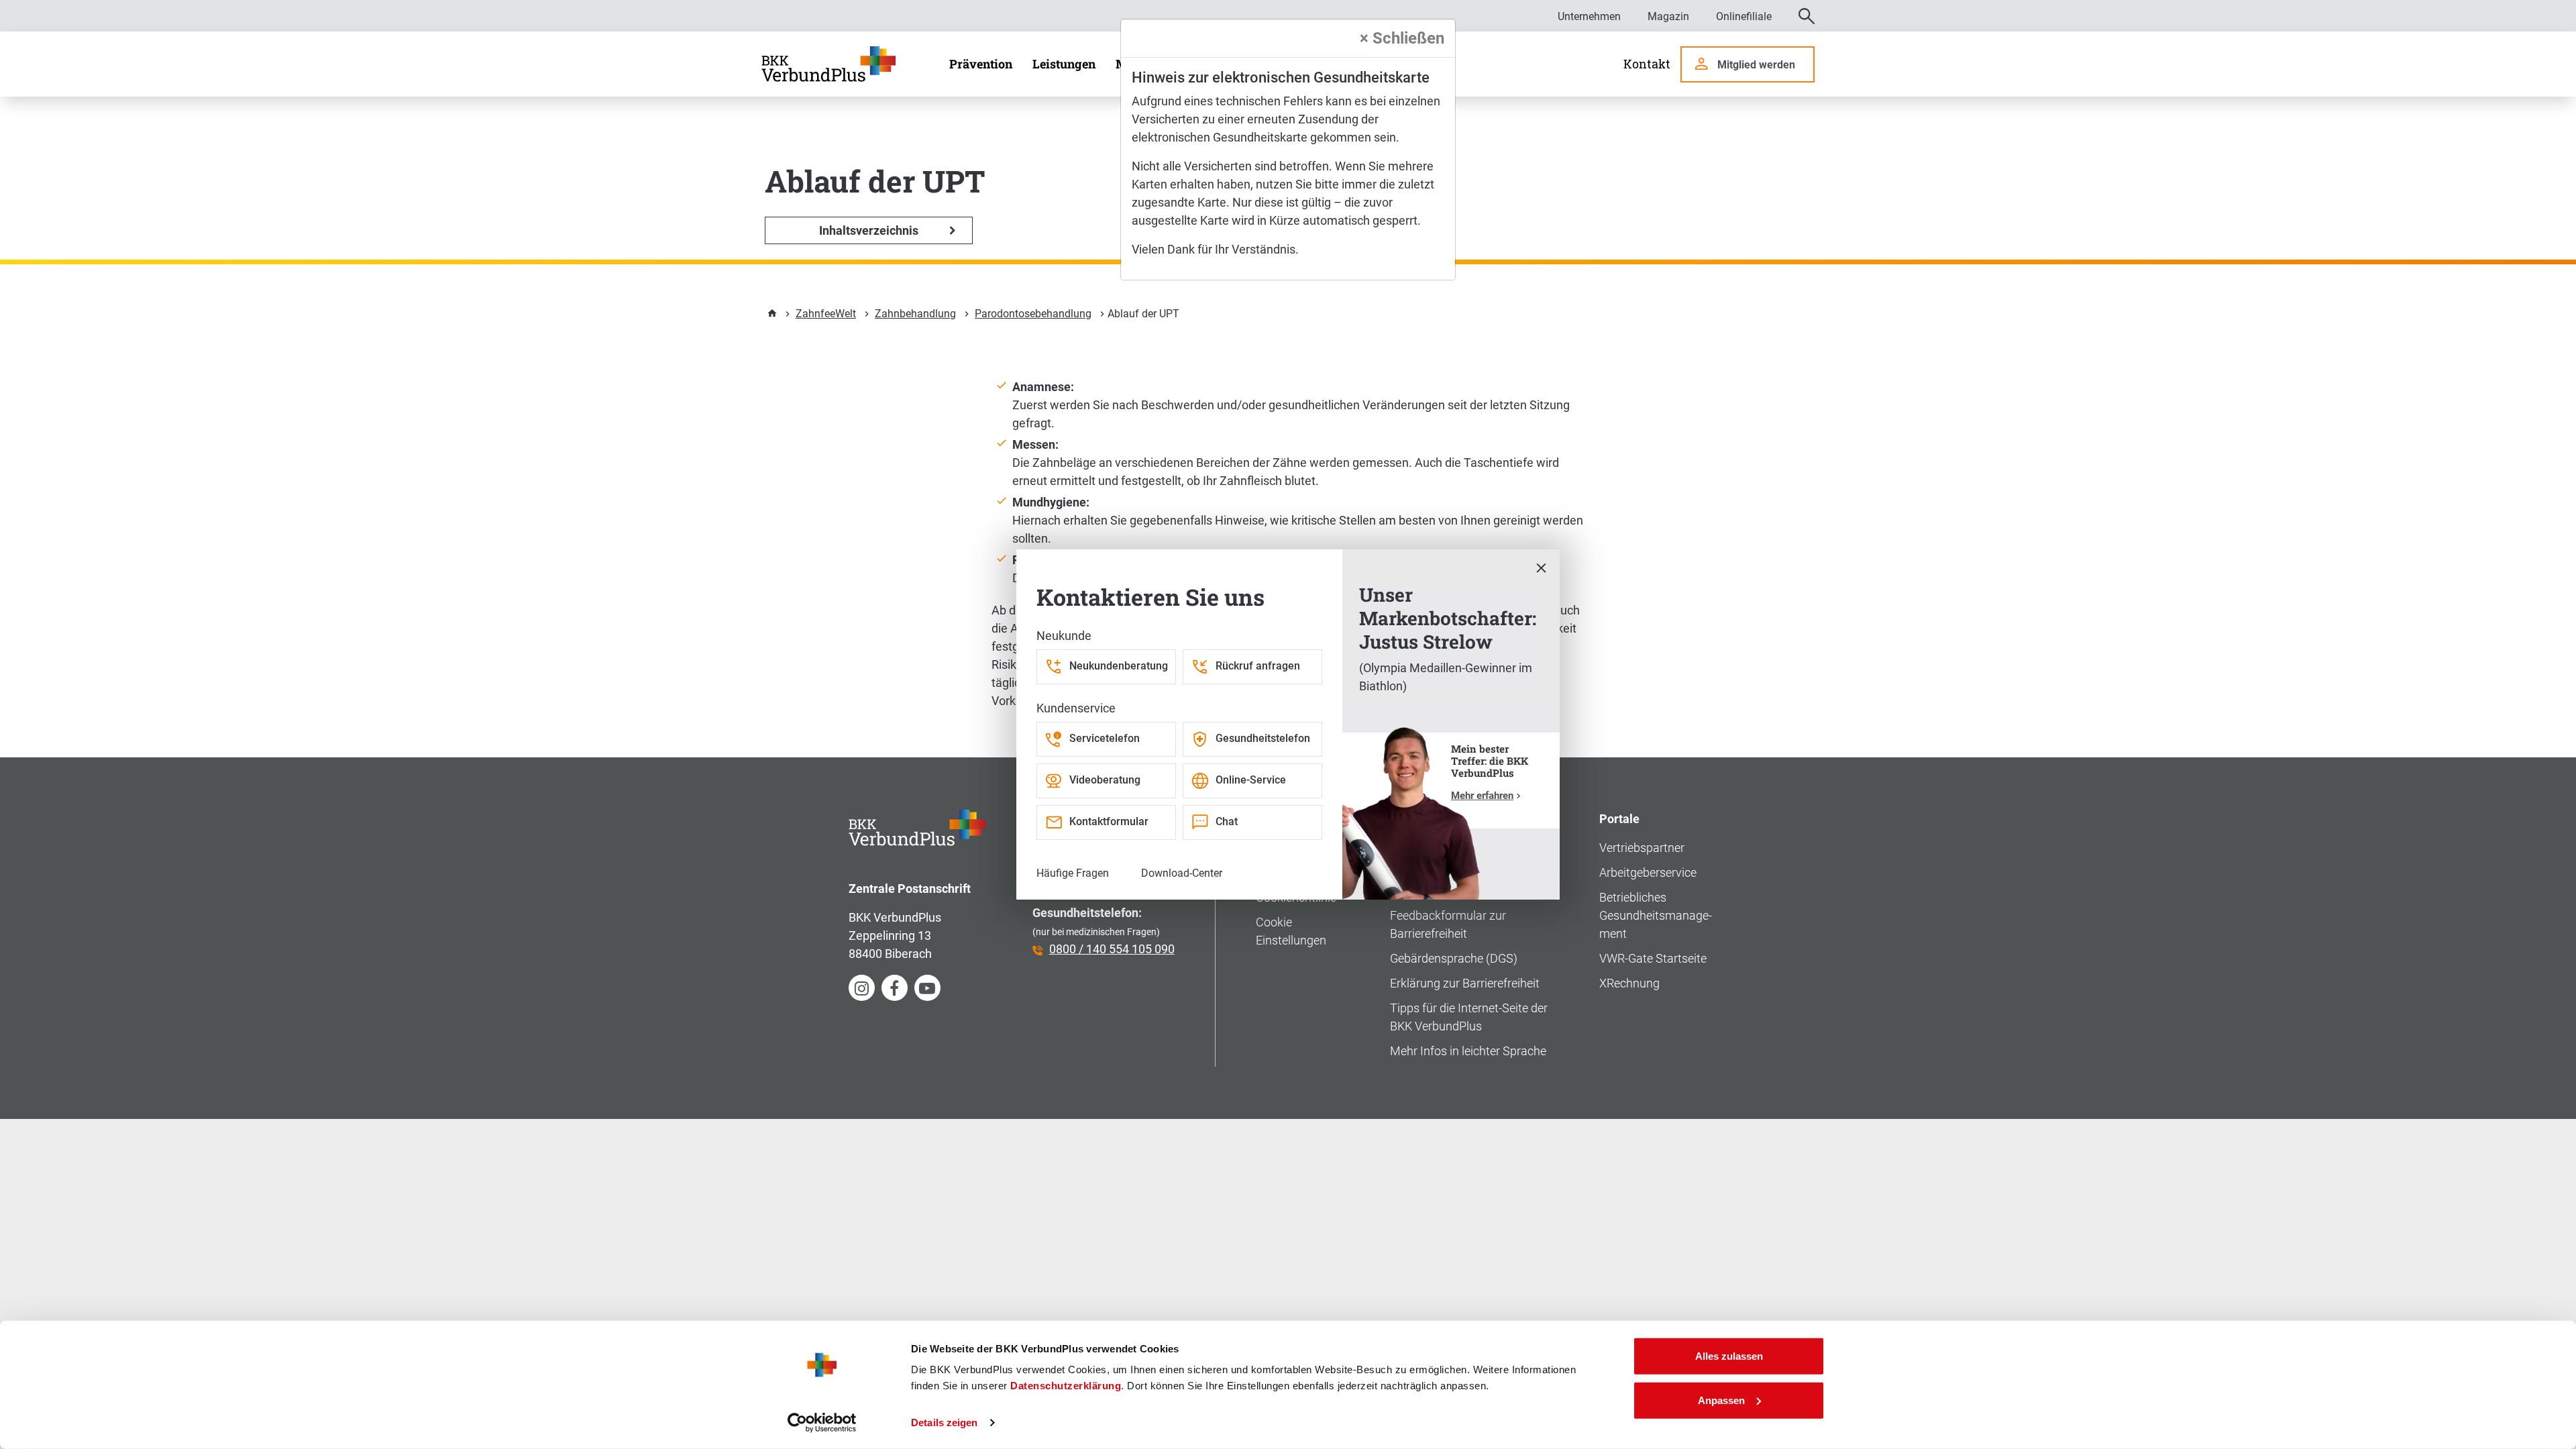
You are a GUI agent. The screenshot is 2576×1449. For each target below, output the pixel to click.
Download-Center (1182, 873)
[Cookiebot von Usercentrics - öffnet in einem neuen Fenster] (822, 1423)
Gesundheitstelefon (1263, 738)
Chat (1227, 821)
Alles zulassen (1729, 1356)
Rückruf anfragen (1258, 666)
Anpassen (1721, 1400)
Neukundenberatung (1119, 666)
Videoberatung (1105, 780)
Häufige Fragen (1073, 873)
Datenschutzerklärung (1066, 1386)
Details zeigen (944, 1423)
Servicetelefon (1105, 738)
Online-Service (1251, 780)
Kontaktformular (1109, 821)
